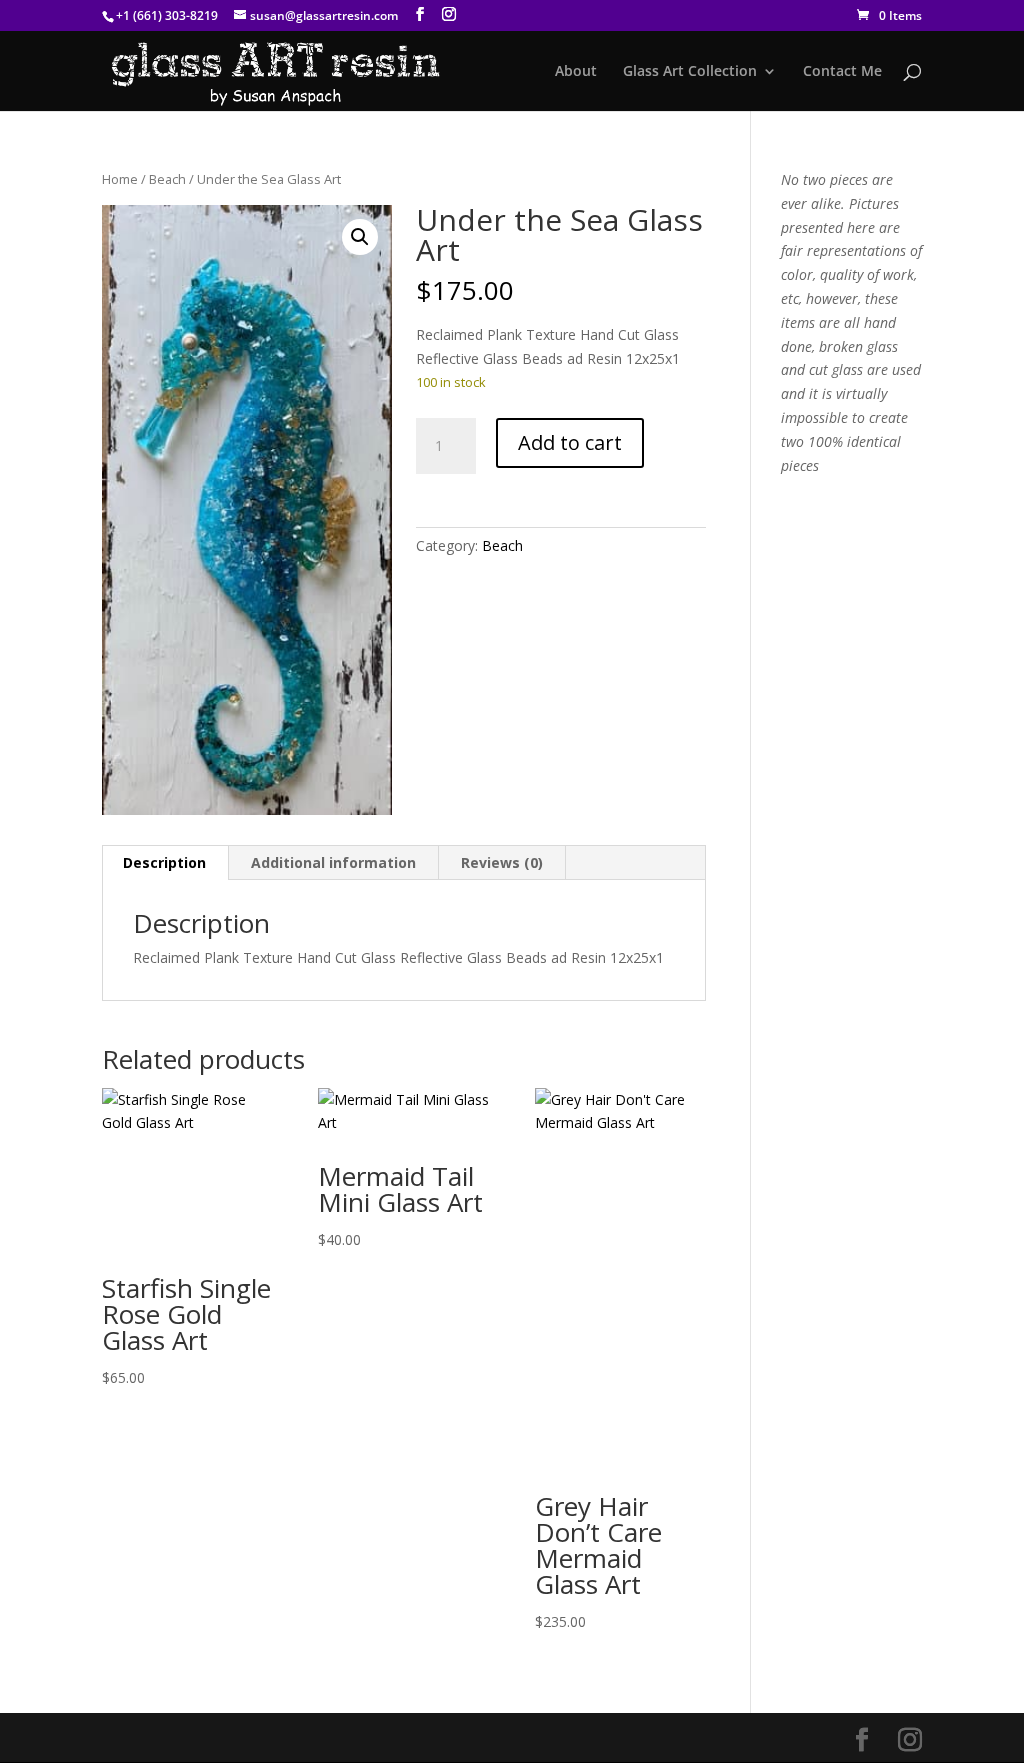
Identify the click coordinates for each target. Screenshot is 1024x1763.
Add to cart (570, 442)
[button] (360, 237)
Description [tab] (164, 862)
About (576, 72)
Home (120, 179)
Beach (167, 179)
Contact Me (842, 72)
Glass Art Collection (690, 72)
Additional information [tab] (333, 862)
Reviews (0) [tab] (502, 862)
